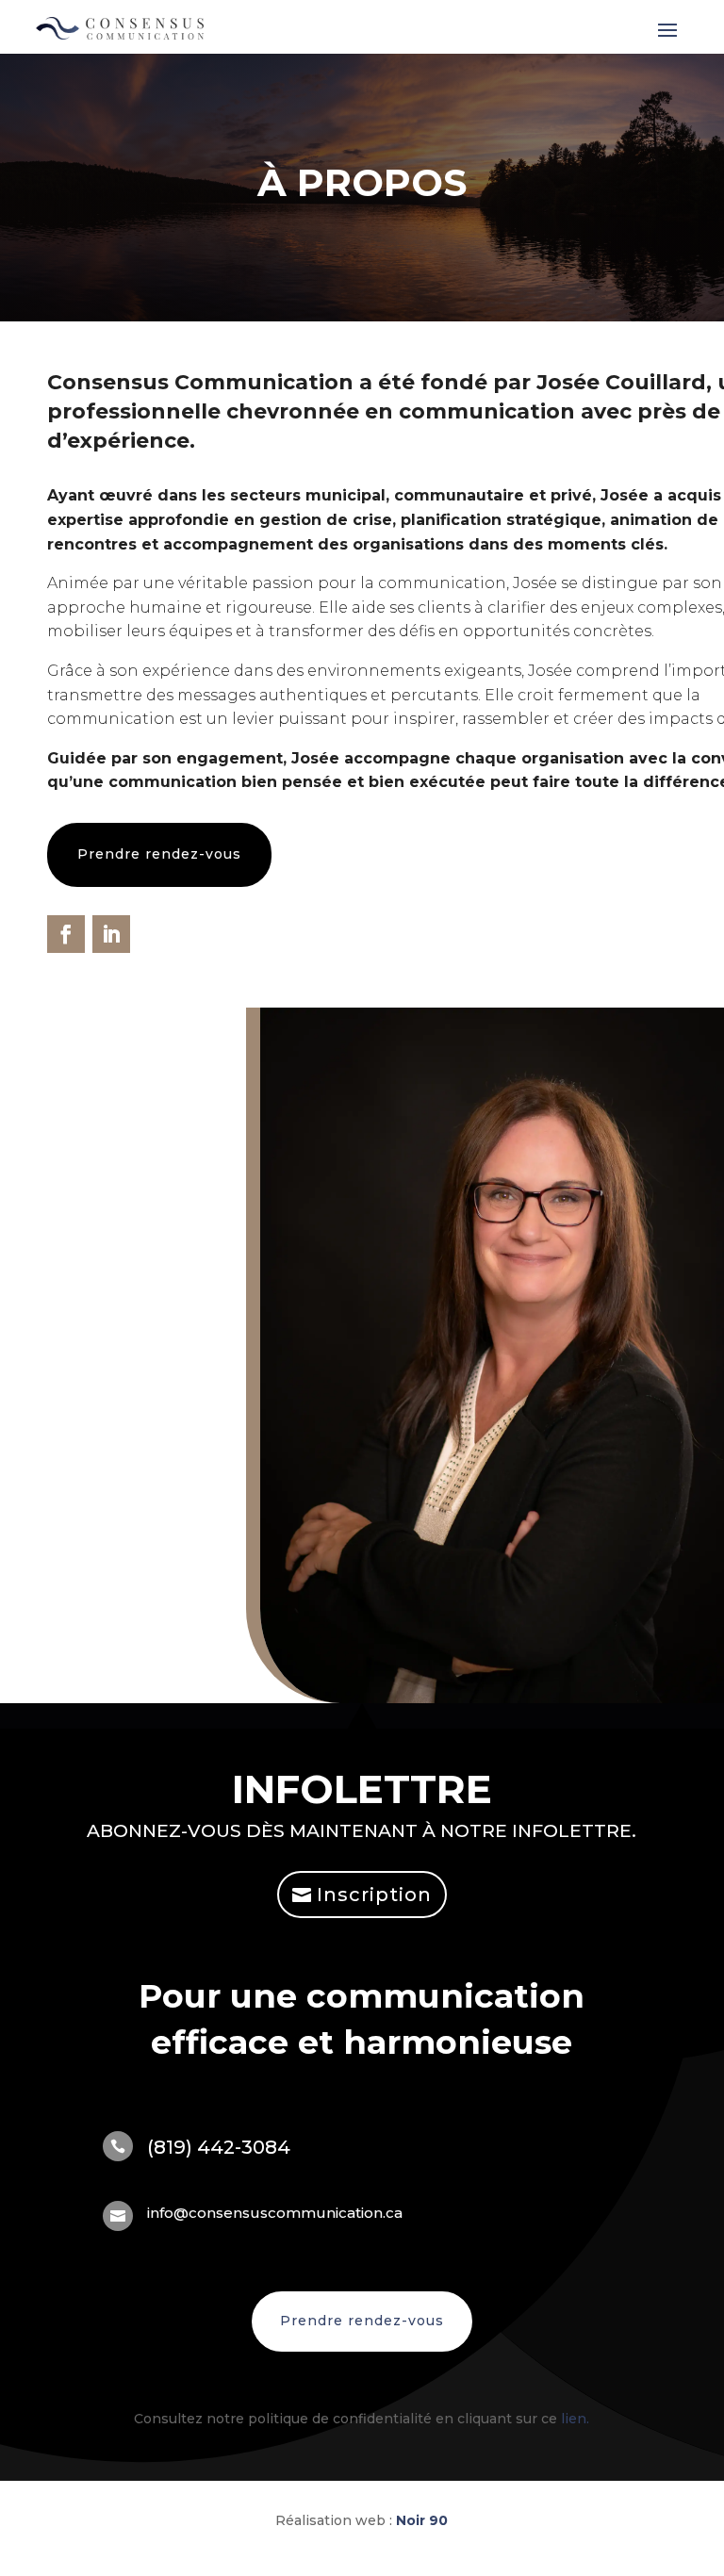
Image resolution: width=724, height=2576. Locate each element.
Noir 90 (422, 2520)
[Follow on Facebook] (66, 934)
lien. (575, 2419)
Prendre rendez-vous (159, 854)
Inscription (374, 1895)
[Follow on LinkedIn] (111, 934)
